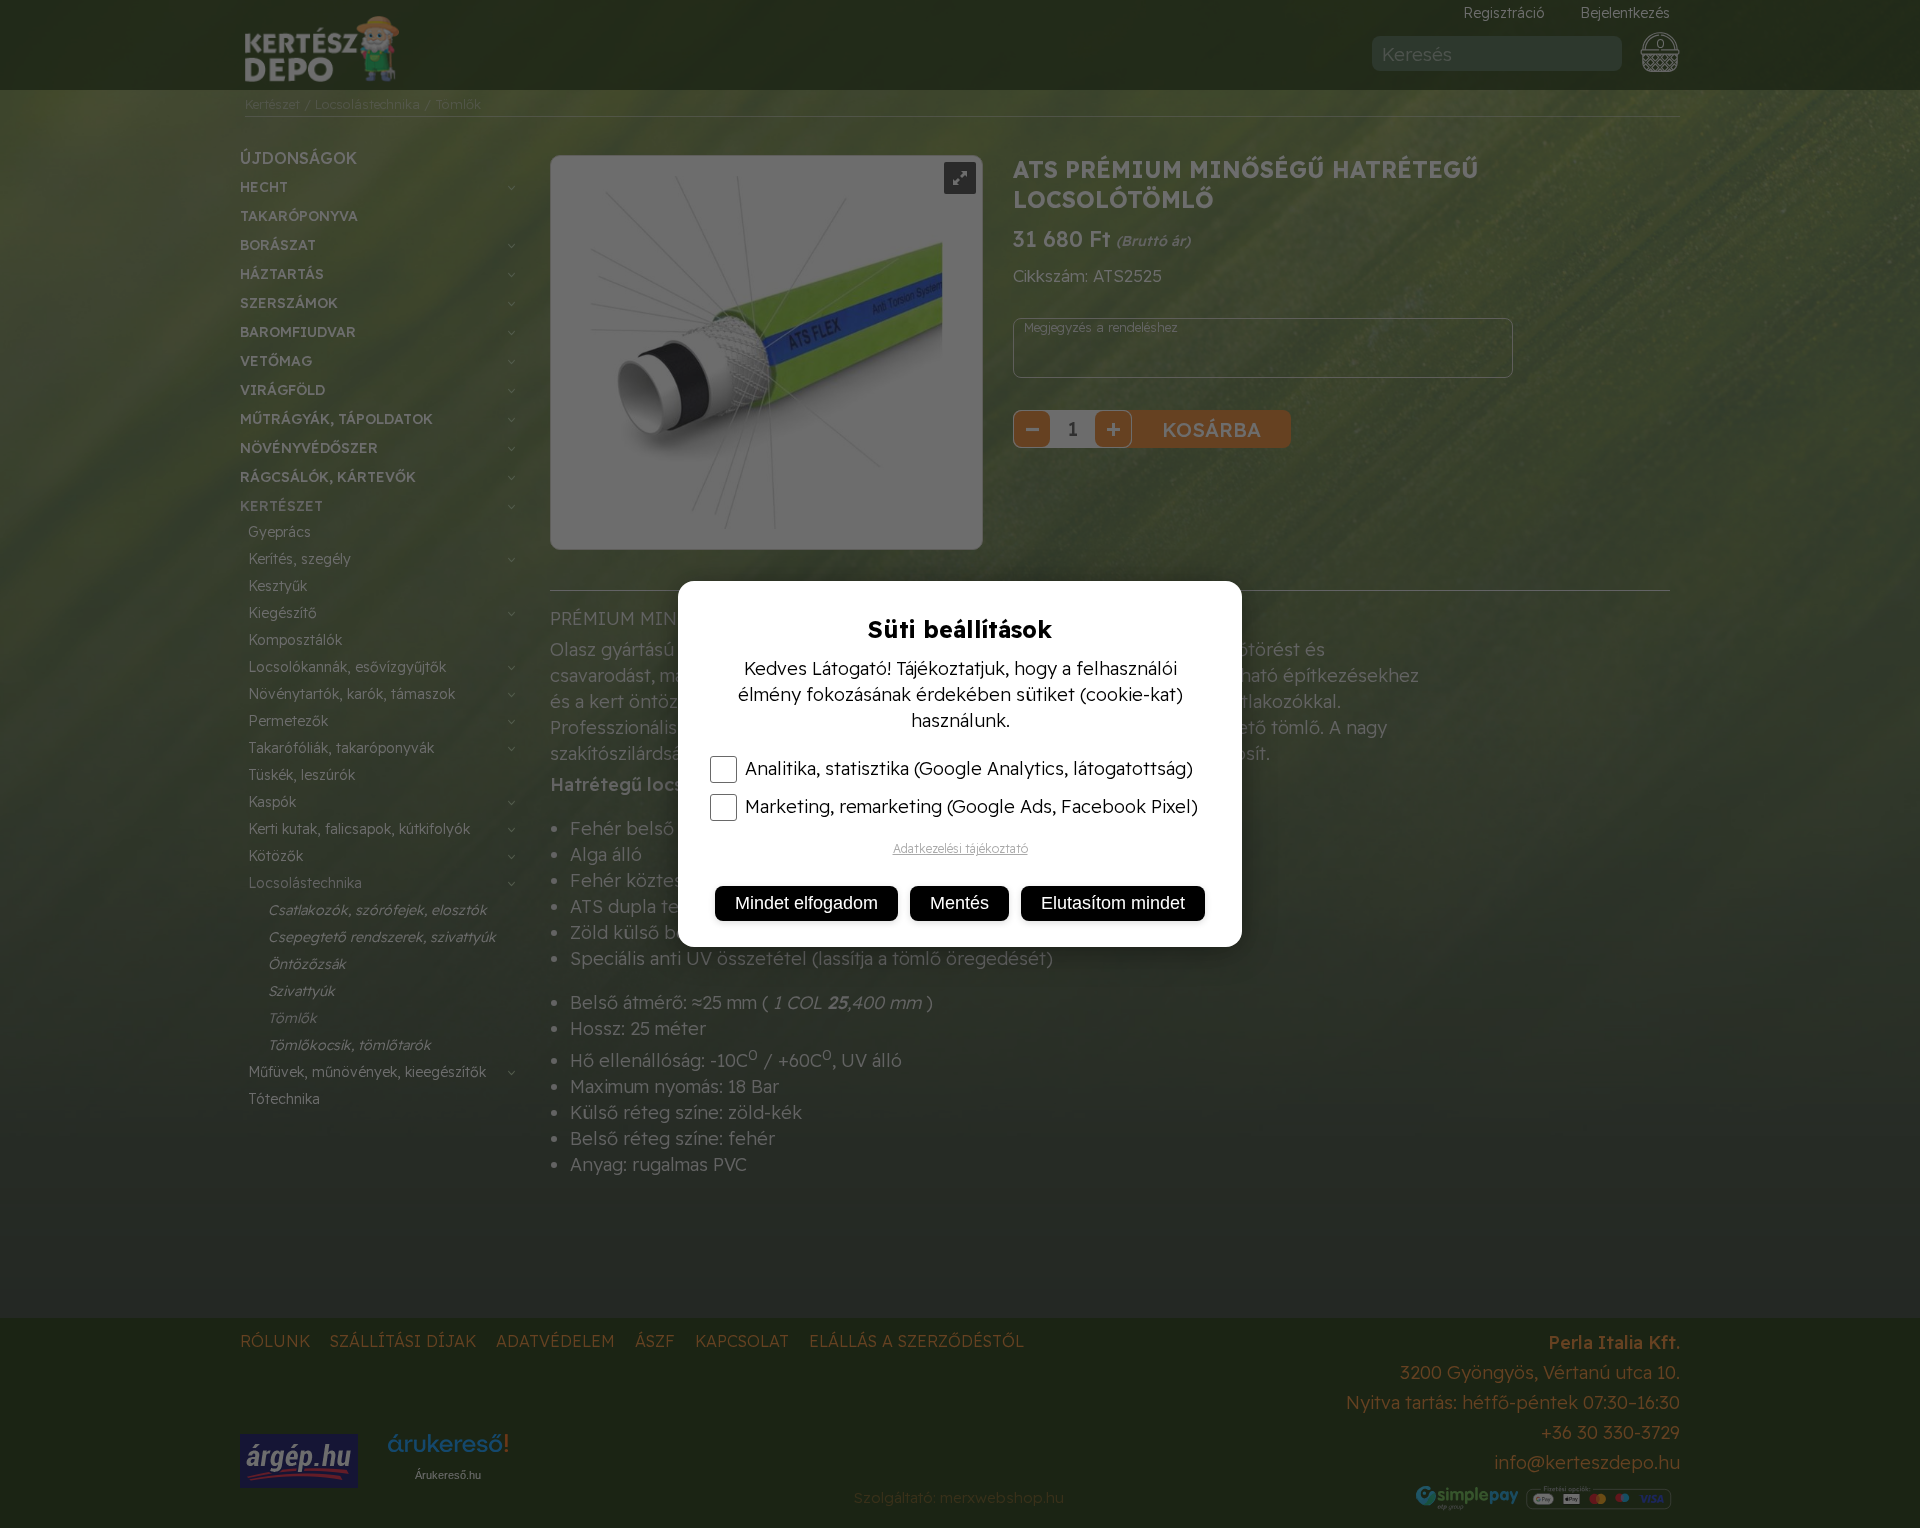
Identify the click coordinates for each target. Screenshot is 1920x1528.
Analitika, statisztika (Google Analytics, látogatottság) (969, 769)
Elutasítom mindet (1113, 903)
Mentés (959, 903)
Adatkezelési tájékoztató (960, 848)
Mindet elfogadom (806, 903)
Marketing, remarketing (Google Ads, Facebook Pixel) (971, 807)
